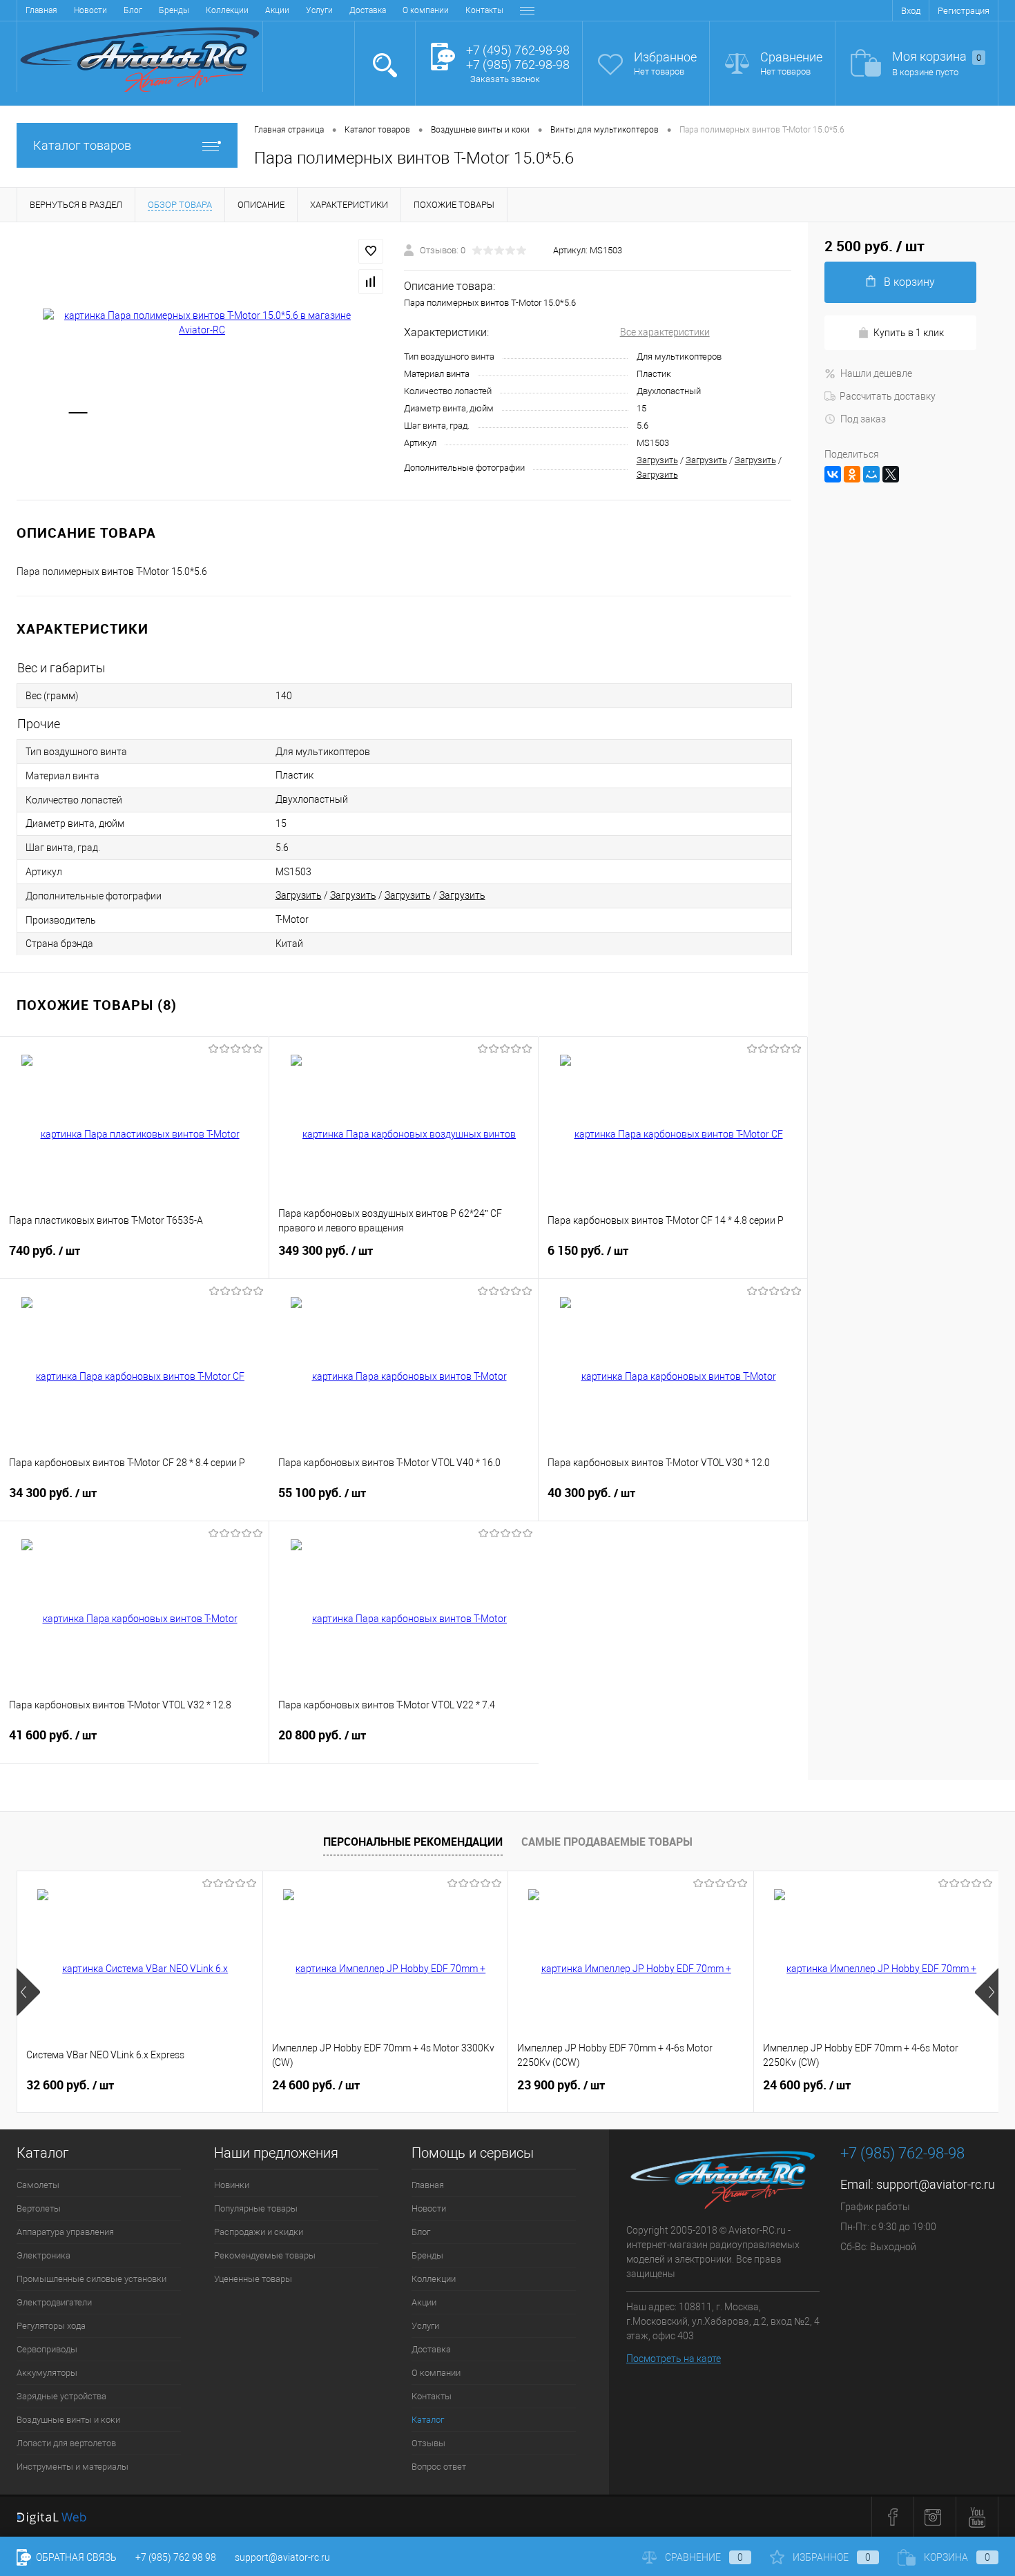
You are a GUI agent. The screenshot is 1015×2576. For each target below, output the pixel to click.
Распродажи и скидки (259, 2232)
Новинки (232, 2185)
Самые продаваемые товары (607, 1842)
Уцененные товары (253, 2279)
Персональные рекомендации (413, 1842)
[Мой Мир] (871, 474)
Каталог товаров (82, 145)
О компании (426, 10)
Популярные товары (256, 2208)
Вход (911, 11)
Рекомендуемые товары (265, 2255)
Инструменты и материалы (72, 2467)
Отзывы (428, 2443)
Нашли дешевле (876, 373)
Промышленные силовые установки (91, 2279)
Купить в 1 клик (909, 333)
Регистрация (964, 11)
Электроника (43, 2255)
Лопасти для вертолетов (66, 2443)
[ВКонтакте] (833, 474)
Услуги (319, 10)
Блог (133, 10)
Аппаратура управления (65, 2232)
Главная (41, 10)
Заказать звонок (505, 79)
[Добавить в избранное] (371, 251)
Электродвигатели (54, 2302)
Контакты (484, 10)
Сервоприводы (47, 2349)
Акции (277, 10)
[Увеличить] (202, 323)
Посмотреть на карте (674, 2359)
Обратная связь (75, 2557)
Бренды (174, 10)
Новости (90, 10)
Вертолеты (39, 2208)
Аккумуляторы (47, 2373)
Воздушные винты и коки (68, 2420)
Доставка (368, 10)
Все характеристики (665, 332)
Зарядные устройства (61, 2396)
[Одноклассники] (852, 474)
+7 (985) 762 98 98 (176, 2557)
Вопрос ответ (439, 2467)
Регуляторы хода (51, 2326)
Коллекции (227, 10)
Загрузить (657, 460)
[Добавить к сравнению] (371, 282)
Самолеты (38, 2185)
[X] (891, 474)
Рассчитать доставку (888, 396)
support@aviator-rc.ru (936, 2184)
